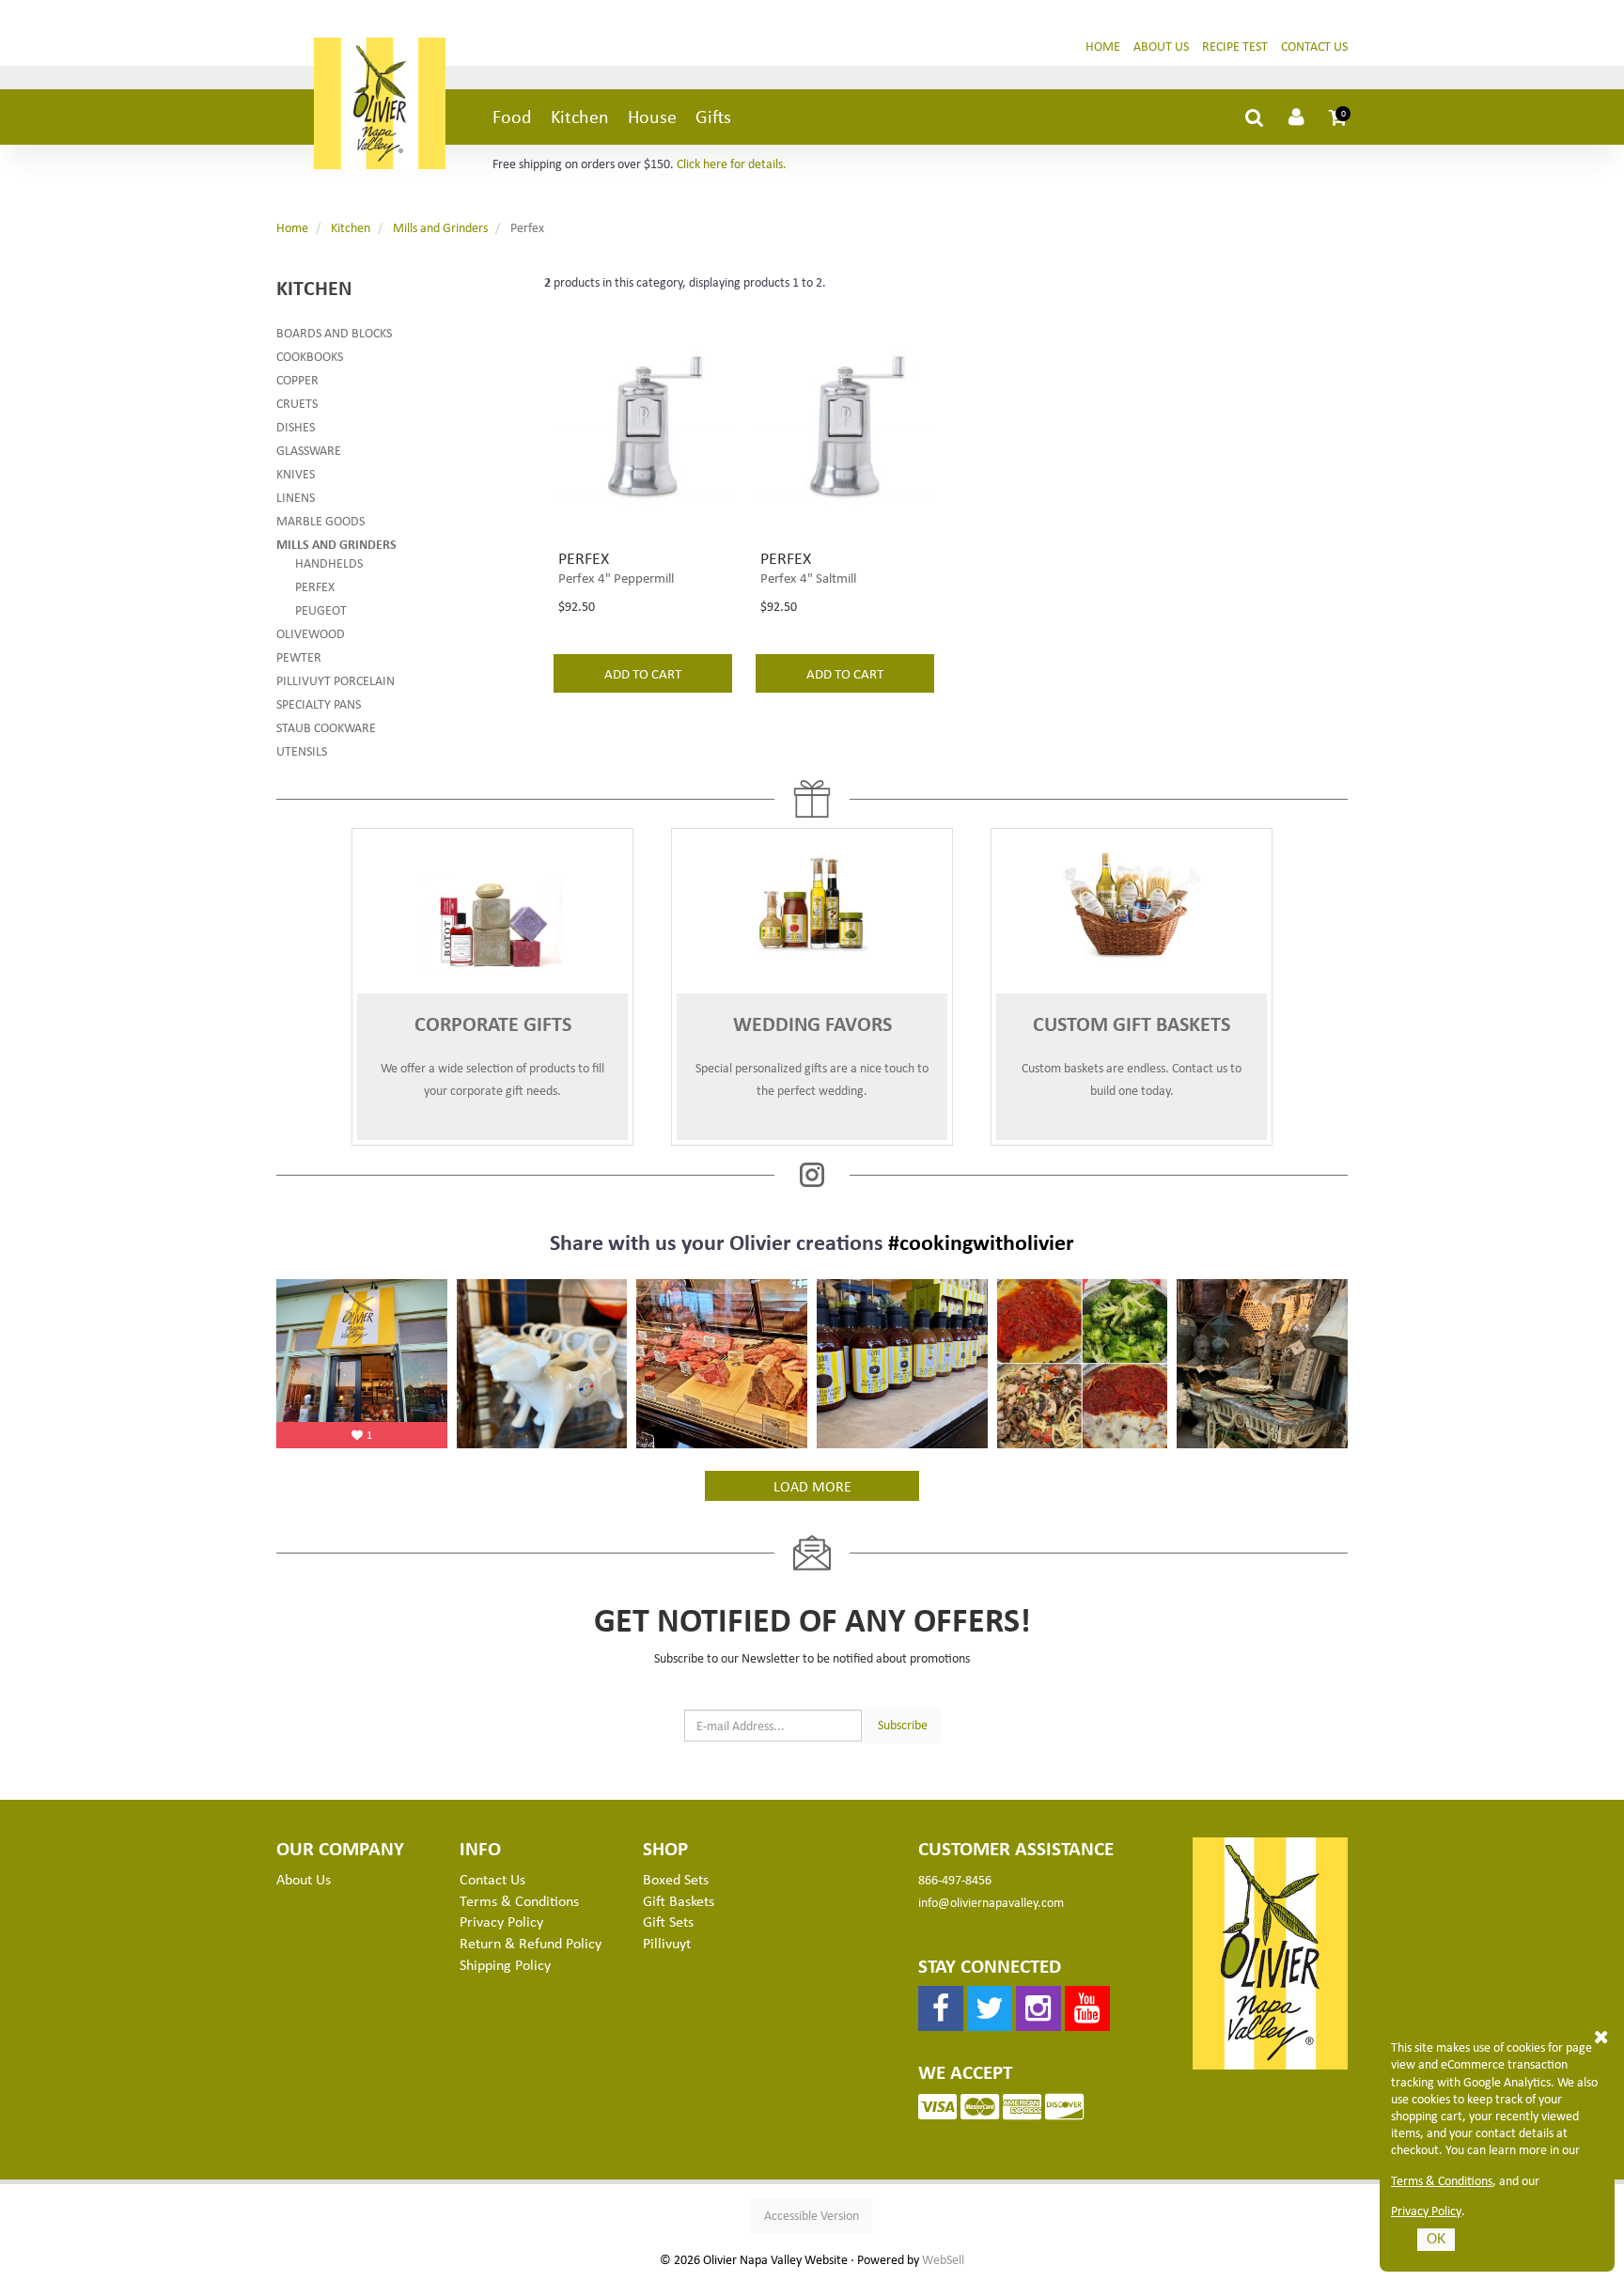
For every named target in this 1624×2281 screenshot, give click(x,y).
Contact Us (1314, 46)
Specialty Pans (319, 703)
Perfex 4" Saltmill (808, 577)
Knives (296, 473)
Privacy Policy (1426, 2211)
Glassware (309, 450)
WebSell (943, 2259)
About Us (1161, 46)
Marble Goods (320, 520)
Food (512, 116)
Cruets (297, 403)
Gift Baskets (679, 1900)
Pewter (299, 656)
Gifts (713, 116)
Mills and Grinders (440, 227)
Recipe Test (1235, 46)
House (652, 116)
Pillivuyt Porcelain (336, 680)
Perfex (315, 586)
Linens (296, 497)
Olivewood (311, 633)
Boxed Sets (676, 1879)
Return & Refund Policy (531, 1943)
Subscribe (903, 1724)
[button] (1338, 117)
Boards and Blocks (334, 332)
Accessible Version (812, 2215)
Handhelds (329, 562)
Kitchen (580, 116)
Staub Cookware (326, 727)
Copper (297, 379)
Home (1103, 46)
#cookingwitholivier (981, 1242)
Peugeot (321, 609)
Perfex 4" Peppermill (616, 577)
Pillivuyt (667, 1943)
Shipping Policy (505, 1964)
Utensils (302, 750)
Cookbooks (310, 356)
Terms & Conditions (1442, 2180)
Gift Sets (668, 1921)
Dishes (296, 426)
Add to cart (643, 673)
